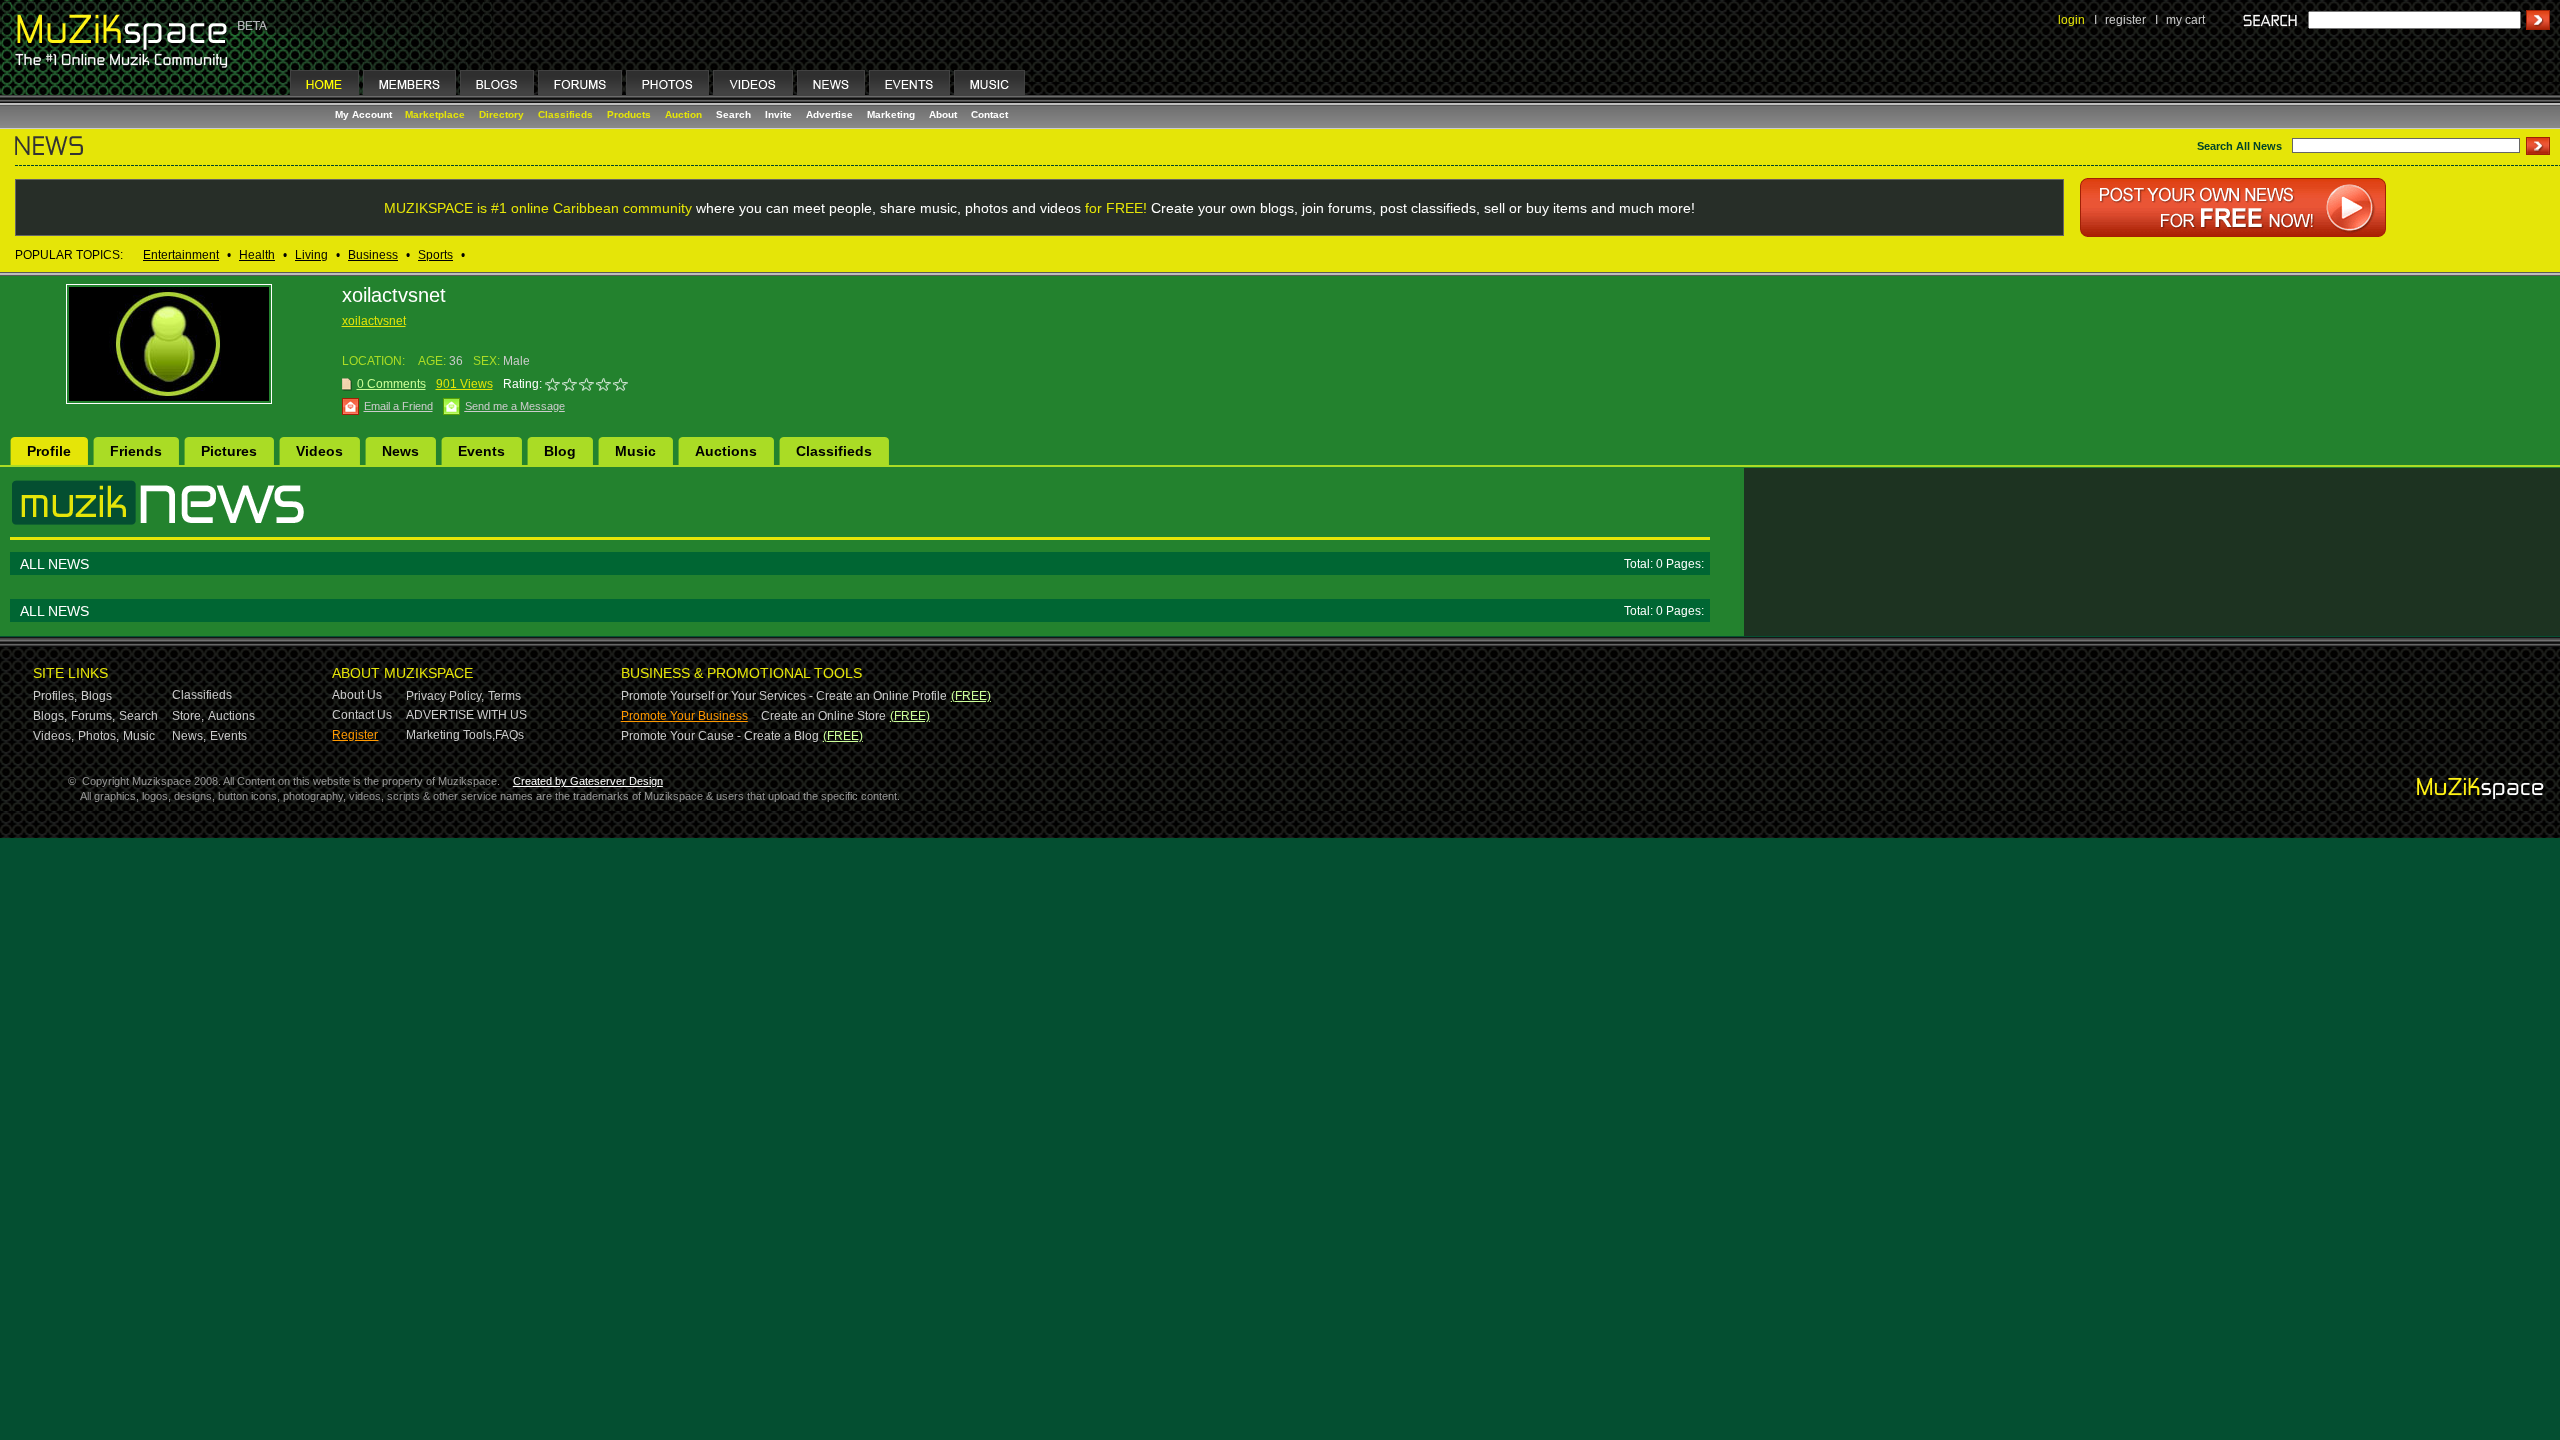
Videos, (53, 736)
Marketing (891, 114)
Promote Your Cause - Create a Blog (720, 736)
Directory (501, 114)
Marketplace (435, 114)
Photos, (98, 736)
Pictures (229, 451)
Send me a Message (515, 406)
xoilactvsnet (374, 321)
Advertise (829, 114)
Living (311, 255)
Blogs (96, 696)
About (943, 114)
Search (733, 114)
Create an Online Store (823, 716)
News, (189, 736)
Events (481, 451)
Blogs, (50, 716)
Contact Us (362, 715)
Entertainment (181, 255)
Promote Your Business (684, 716)
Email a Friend (398, 406)
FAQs (509, 735)
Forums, (93, 716)
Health (257, 255)
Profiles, (55, 696)
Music (635, 451)
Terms (504, 696)
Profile (49, 451)
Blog (560, 451)
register (2125, 20)
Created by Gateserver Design (588, 781)
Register (355, 735)
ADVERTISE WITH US (466, 715)
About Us (357, 695)
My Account (365, 114)
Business (373, 255)
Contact (989, 114)
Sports (435, 255)
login (2071, 20)
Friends (136, 451)
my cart (2185, 20)
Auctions (726, 451)
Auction (683, 114)
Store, (188, 716)
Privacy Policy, (445, 696)
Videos (319, 451)
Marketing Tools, (450, 735)
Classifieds (565, 114)
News (400, 451)
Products (629, 114)
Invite (778, 114)
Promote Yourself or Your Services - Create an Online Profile (784, 696)
